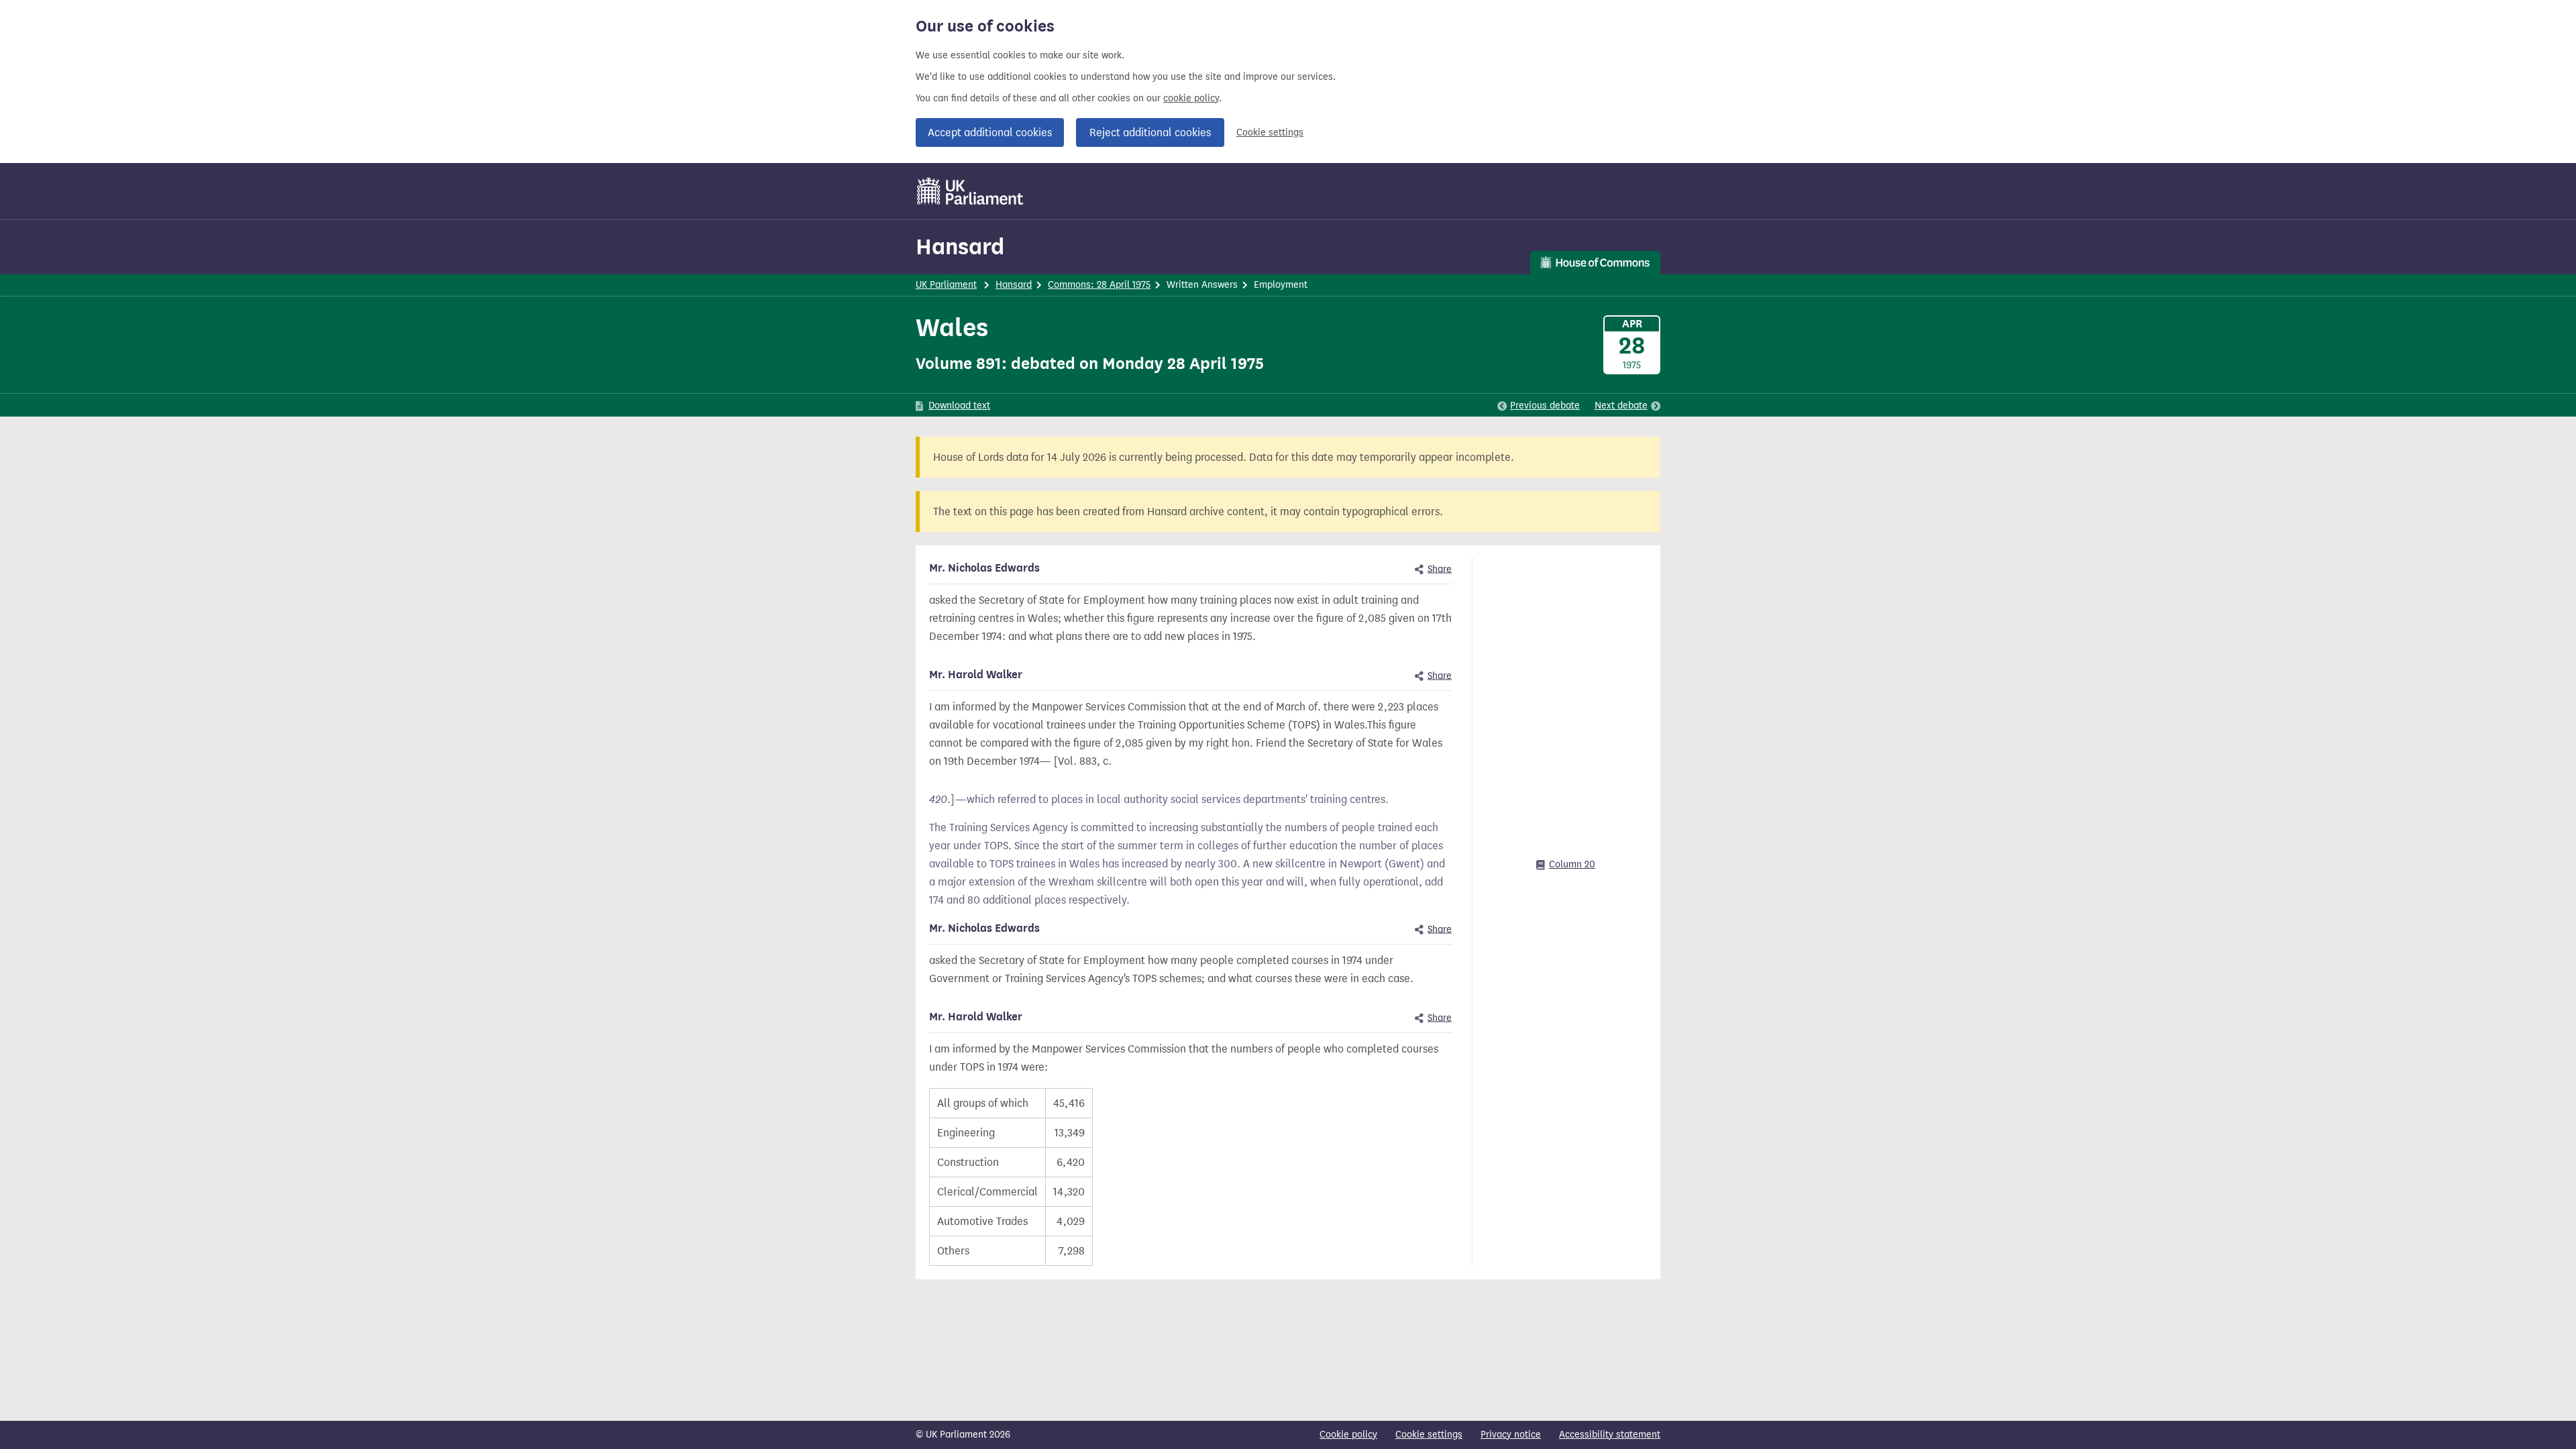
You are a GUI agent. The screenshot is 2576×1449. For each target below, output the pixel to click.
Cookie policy (1348, 1435)
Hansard (960, 247)
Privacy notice (1511, 1435)
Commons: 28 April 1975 (1099, 285)
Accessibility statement (1610, 1435)
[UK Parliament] (970, 191)
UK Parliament (946, 285)
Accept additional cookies (990, 132)
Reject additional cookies (1150, 132)
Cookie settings (1270, 132)
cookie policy (1191, 98)
